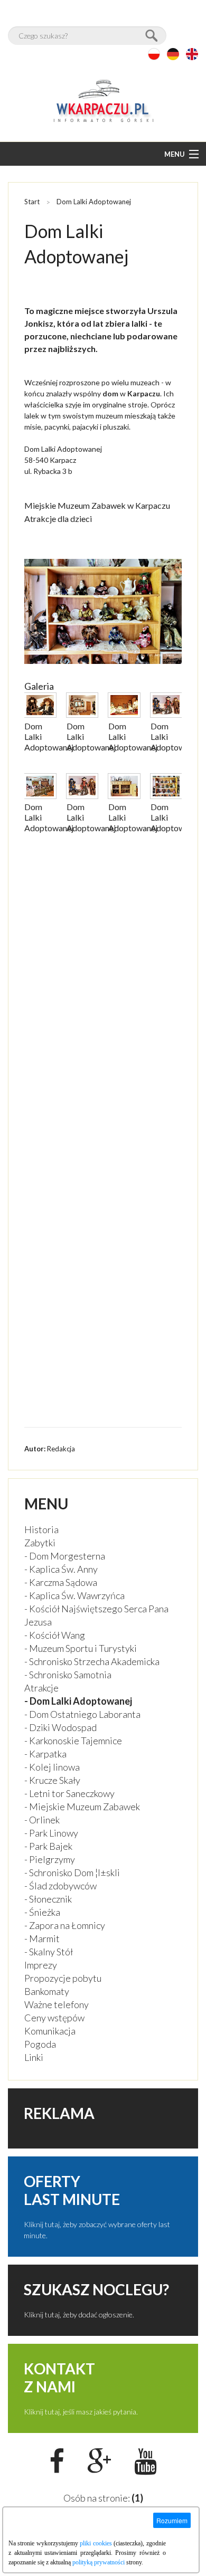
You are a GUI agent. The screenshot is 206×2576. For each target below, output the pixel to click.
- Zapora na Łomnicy (65, 1925)
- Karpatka (45, 1754)
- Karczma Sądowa (61, 1582)
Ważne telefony (57, 2004)
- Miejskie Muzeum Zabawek (82, 1807)
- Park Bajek (48, 1846)
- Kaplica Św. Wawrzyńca (74, 1595)
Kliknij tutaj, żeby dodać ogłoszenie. (79, 2314)
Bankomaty (47, 1991)
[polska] (154, 54)
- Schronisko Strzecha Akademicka (92, 1661)
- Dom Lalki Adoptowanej (78, 1701)
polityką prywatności (99, 2562)
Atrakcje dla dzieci (58, 519)
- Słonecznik (48, 1899)
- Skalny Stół (49, 1952)
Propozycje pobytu (63, 1978)
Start (32, 202)
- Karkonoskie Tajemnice (73, 1741)
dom (110, 393)
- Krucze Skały (52, 1780)
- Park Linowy (51, 1833)
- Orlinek (42, 1820)
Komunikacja (50, 2031)
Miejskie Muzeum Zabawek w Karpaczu (97, 505)
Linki (34, 2057)
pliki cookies (96, 2543)
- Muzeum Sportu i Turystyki (81, 1648)
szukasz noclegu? (96, 2289)
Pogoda (40, 2044)
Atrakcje (41, 1688)
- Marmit (42, 1938)
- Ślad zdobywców (60, 1886)
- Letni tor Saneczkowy (69, 1793)
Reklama (59, 2113)
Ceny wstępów (54, 2018)
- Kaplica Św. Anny (61, 1569)
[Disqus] (103, 997)
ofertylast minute (72, 2190)
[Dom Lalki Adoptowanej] (40, 714)
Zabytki (40, 1543)
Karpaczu (144, 393)
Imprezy (41, 1965)
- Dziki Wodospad (60, 1727)
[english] (192, 54)
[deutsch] (173, 54)
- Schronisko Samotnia (68, 1675)
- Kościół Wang (55, 1635)
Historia (41, 1529)
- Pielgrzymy (50, 1859)
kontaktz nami (59, 2378)
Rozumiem (172, 2520)
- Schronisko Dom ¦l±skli (72, 1872)
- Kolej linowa (52, 1767)
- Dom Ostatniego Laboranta (82, 1714)
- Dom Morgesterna (65, 1556)
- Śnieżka (42, 1912)
